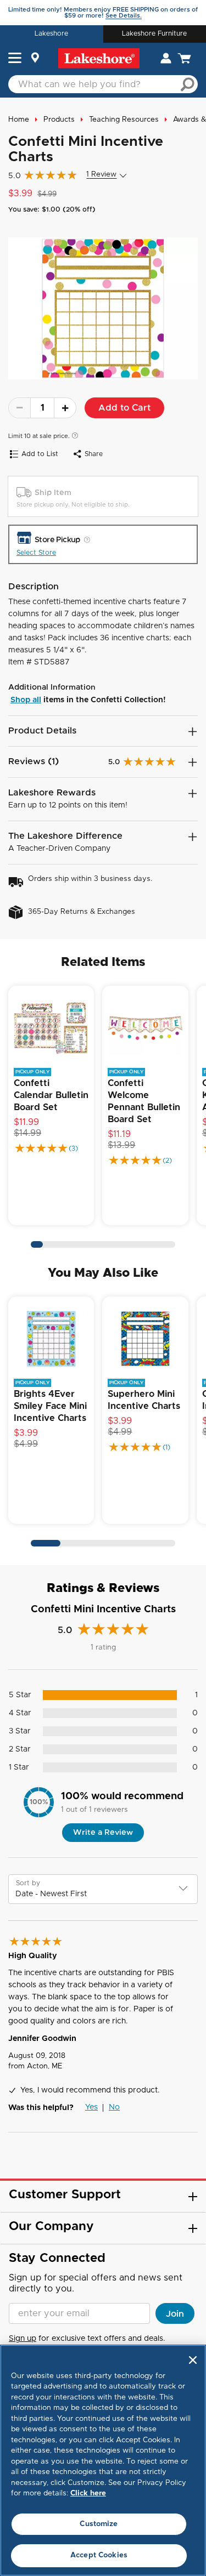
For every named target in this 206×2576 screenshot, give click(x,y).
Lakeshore (51, 33)
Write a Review (103, 1833)
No (114, 2107)
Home (19, 120)
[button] (15, 59)
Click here (88, 2493)
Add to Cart (124, 408)
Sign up (23, 2339)
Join (175, 2314)
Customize (99, 2524)
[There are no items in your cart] (184, 58)
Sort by (28, 1883)
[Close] (193, 2360)
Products (59, 120)
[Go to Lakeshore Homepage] (99, 58)
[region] (103, 2460)
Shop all (26, 700)
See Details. (124, 16)
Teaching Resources (124, 120)
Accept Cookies (99, 2555)
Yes (91, 2107)
